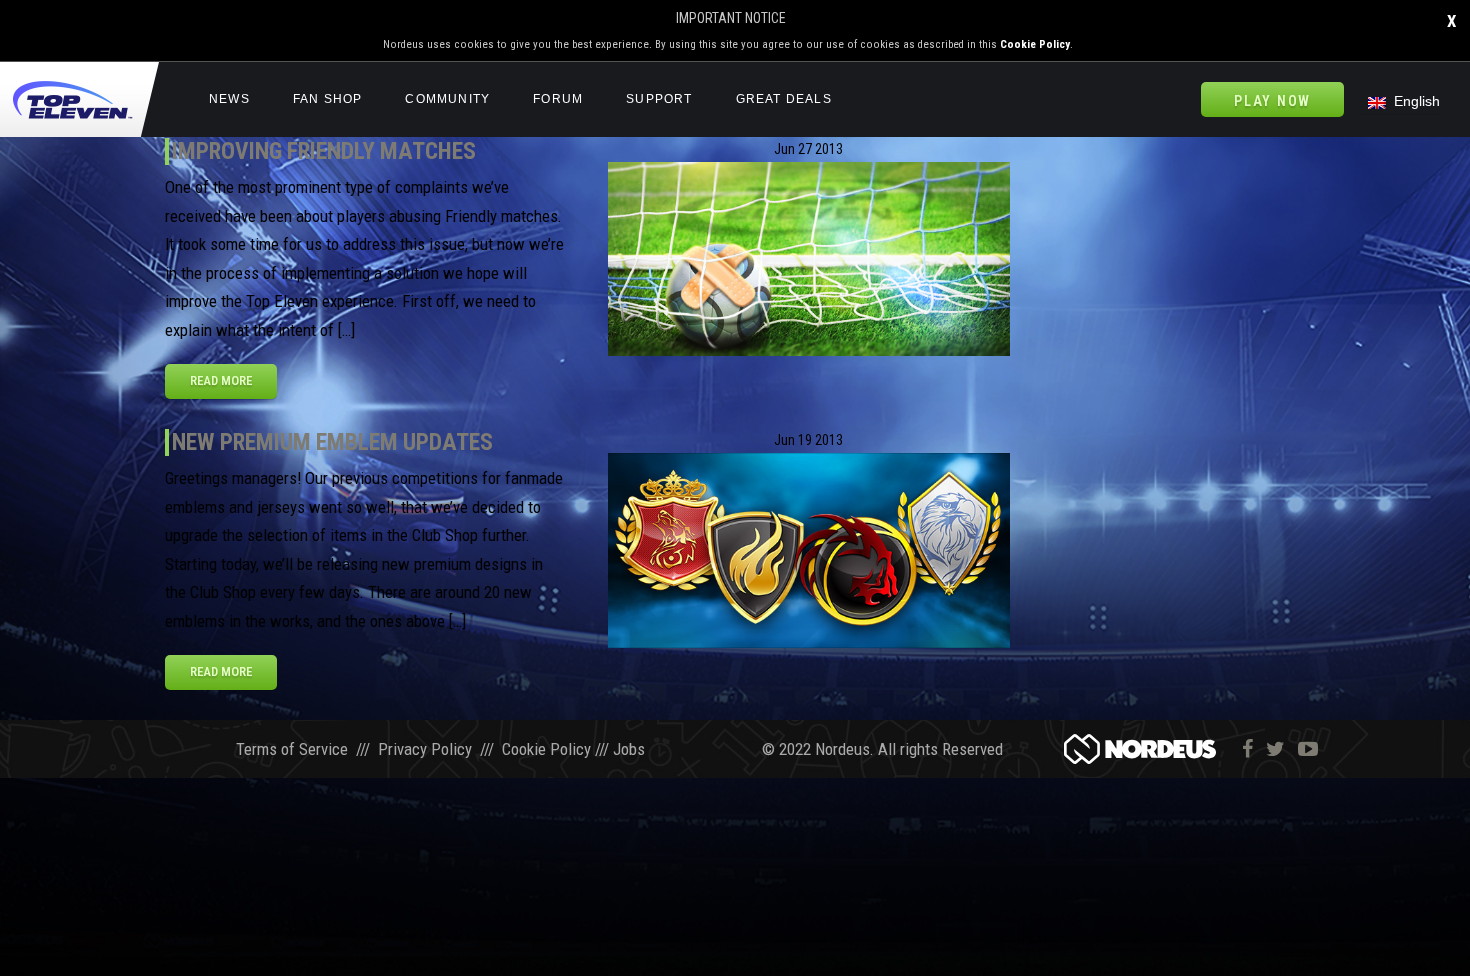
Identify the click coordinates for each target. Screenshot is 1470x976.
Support (659, 99)
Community (447, 99)
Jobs (629, 749)
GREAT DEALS (784, 99)
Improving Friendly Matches (324, 151)
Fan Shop (328, 99)
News (229, 99)
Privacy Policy (425, 749)
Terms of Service (292, 749)
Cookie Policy (1035, 44)
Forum (558, 99)
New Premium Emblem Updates (332, 442)
